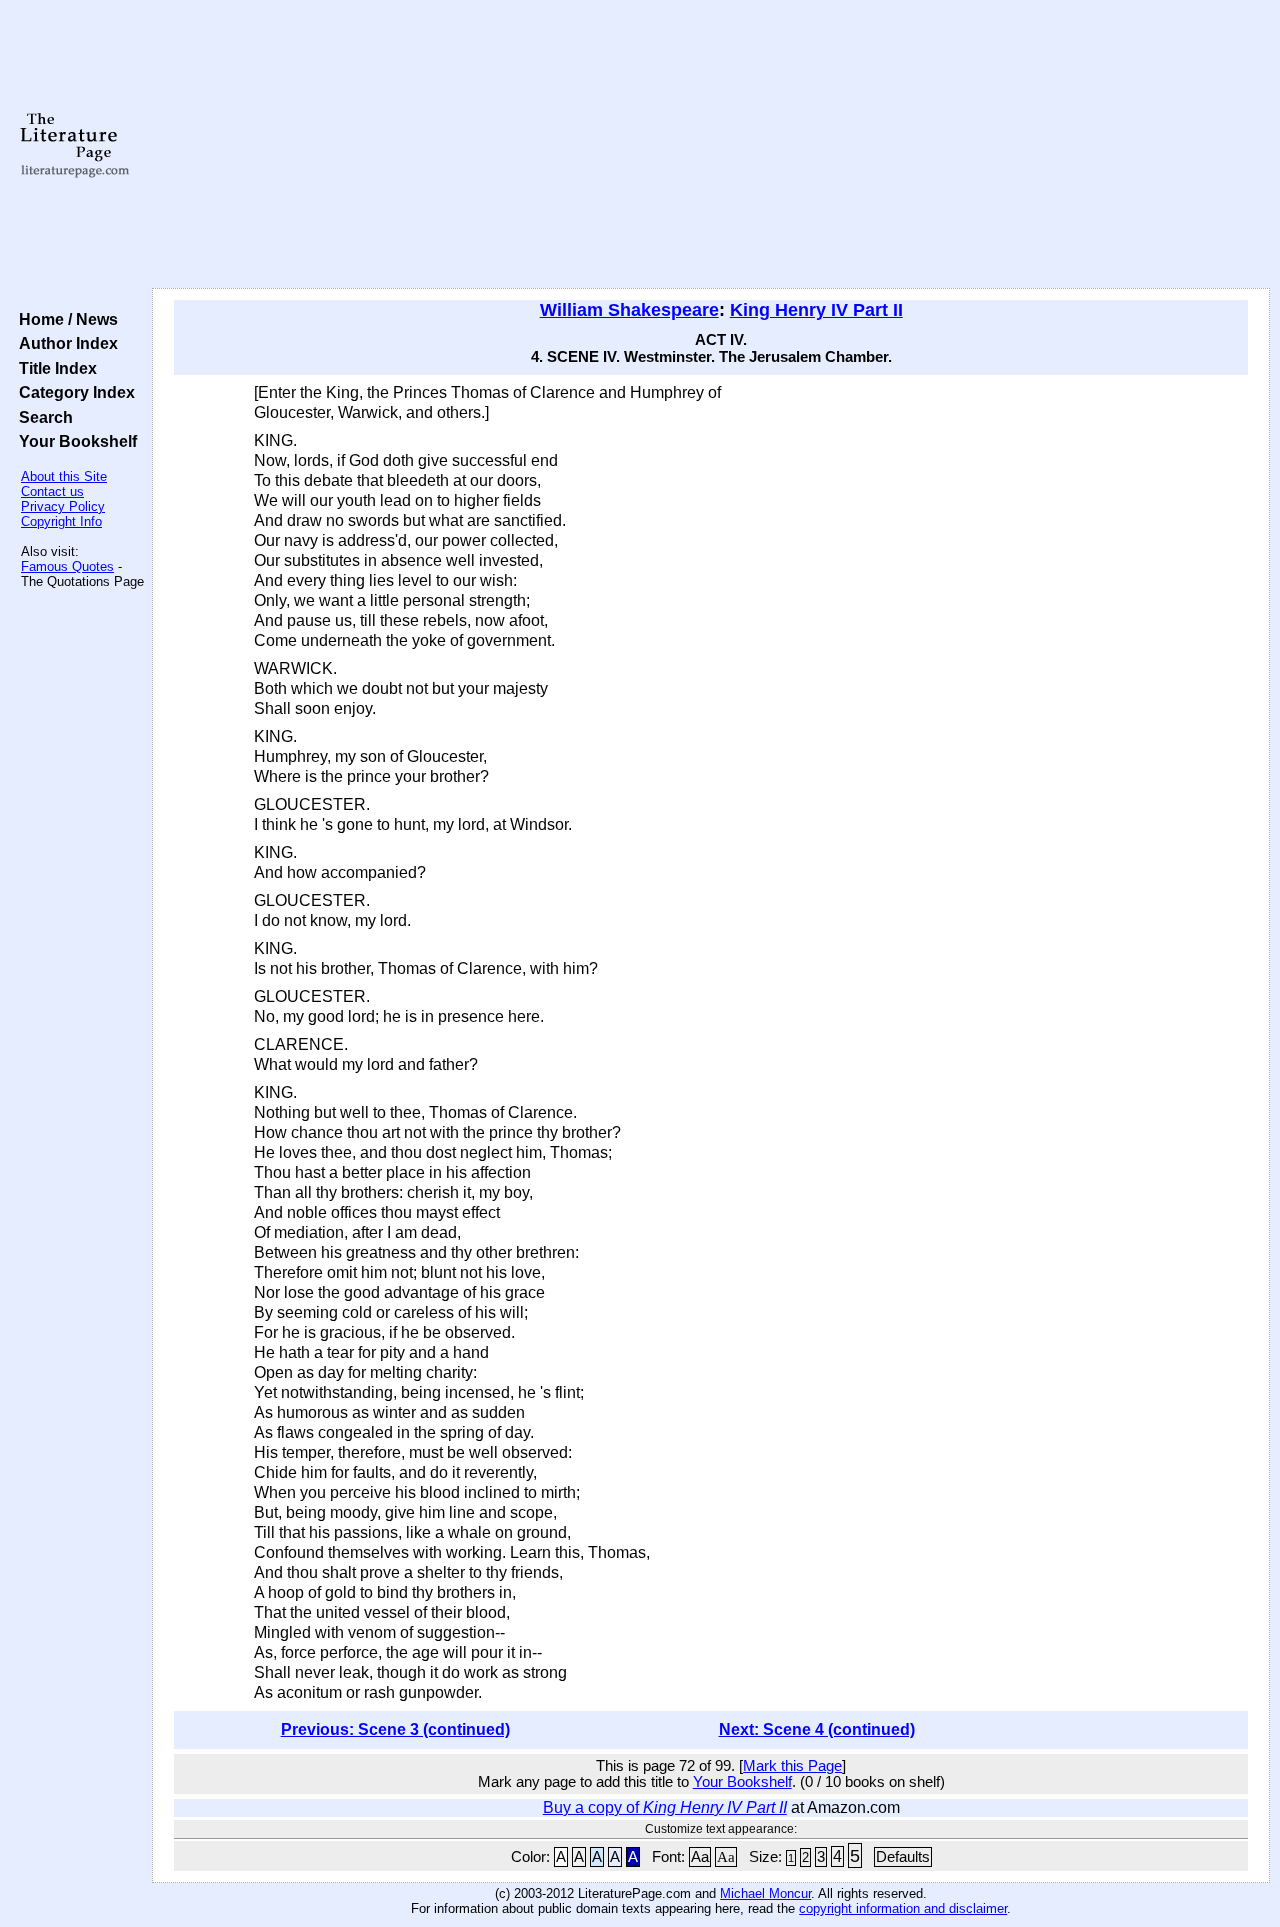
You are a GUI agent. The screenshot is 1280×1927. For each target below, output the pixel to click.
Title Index (54, 368)
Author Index (64, 343)
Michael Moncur (765, 1893)
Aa (700, 1857)
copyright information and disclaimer (903, 1908)
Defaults (903, 1857)
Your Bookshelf (74, 441)
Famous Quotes (67, 566)
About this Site (64, 476)
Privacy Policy (63, 506)
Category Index (73, 392)
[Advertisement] (711, 145)
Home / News (64, 319)
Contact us (52, 491)
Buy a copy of (665, 1807)
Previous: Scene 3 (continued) (395, 1729)
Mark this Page (792, 1766)
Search (42, 417)
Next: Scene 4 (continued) (817, 1729)
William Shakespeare (629, 310)
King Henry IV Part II (816, 310)
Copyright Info (61, 521)
